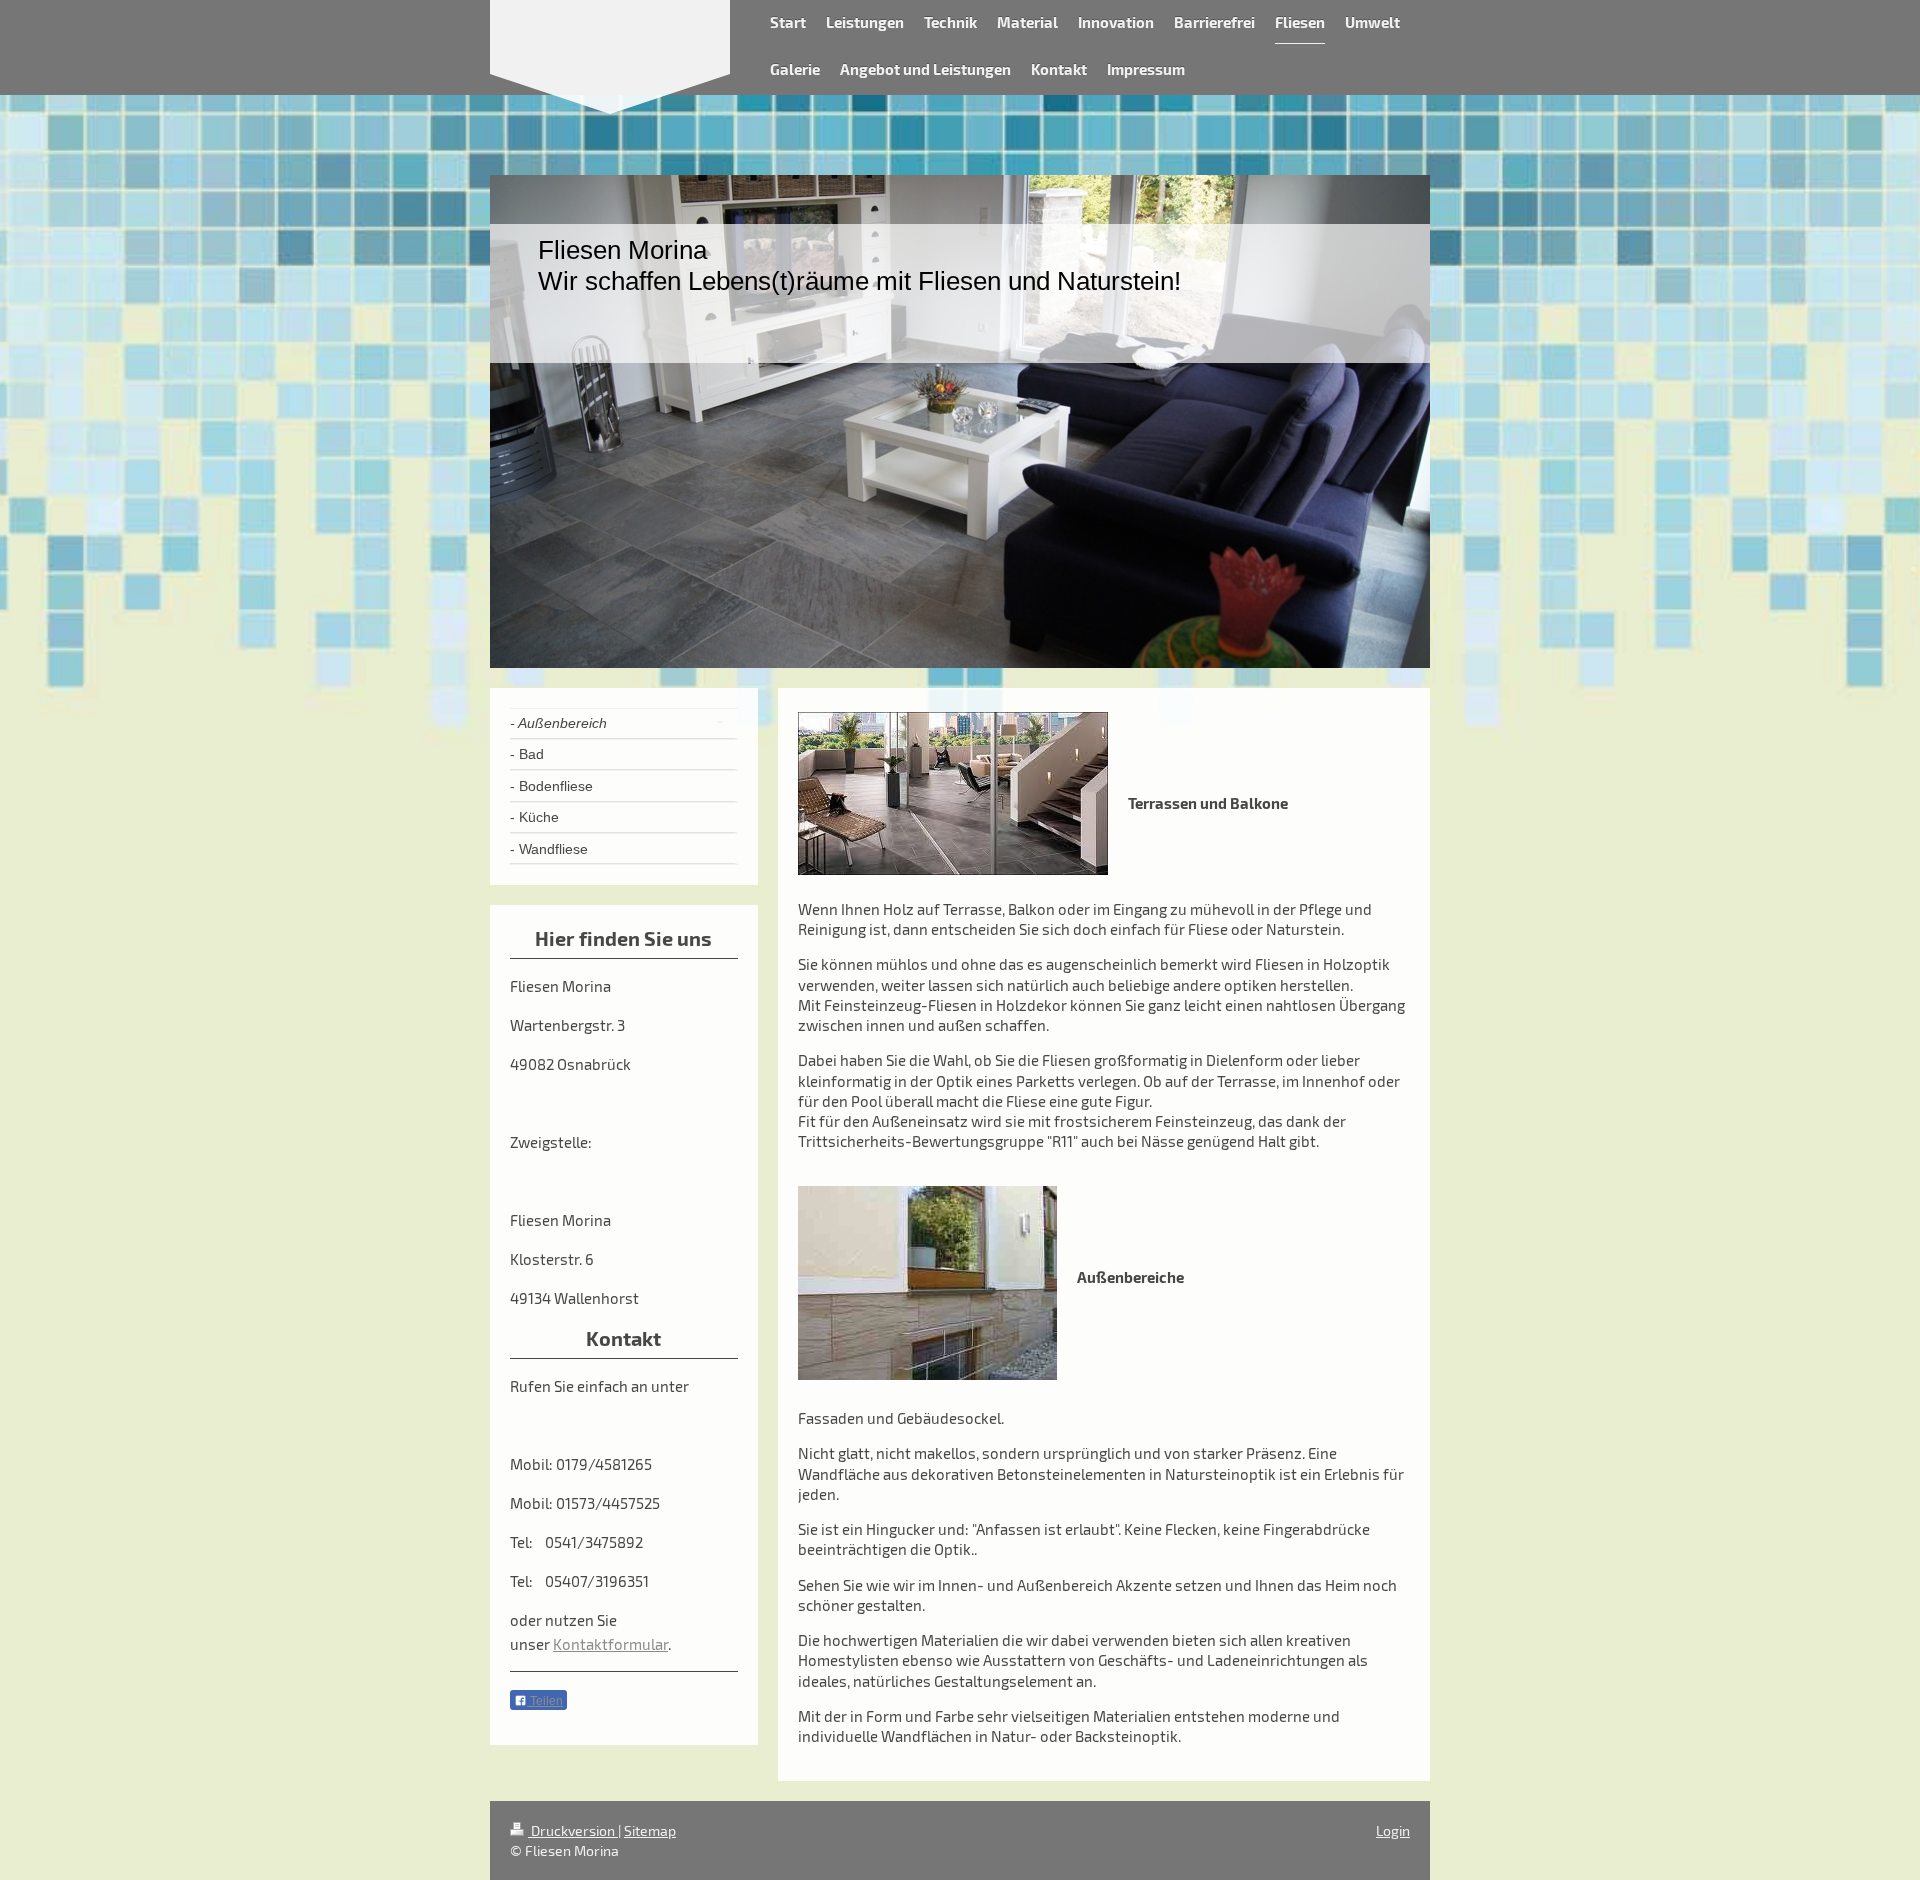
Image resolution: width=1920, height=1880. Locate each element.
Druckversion (573, 1830)
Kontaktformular (610, 1644)
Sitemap (650, 1830)
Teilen (545, 1701)
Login (1393, 1830)
